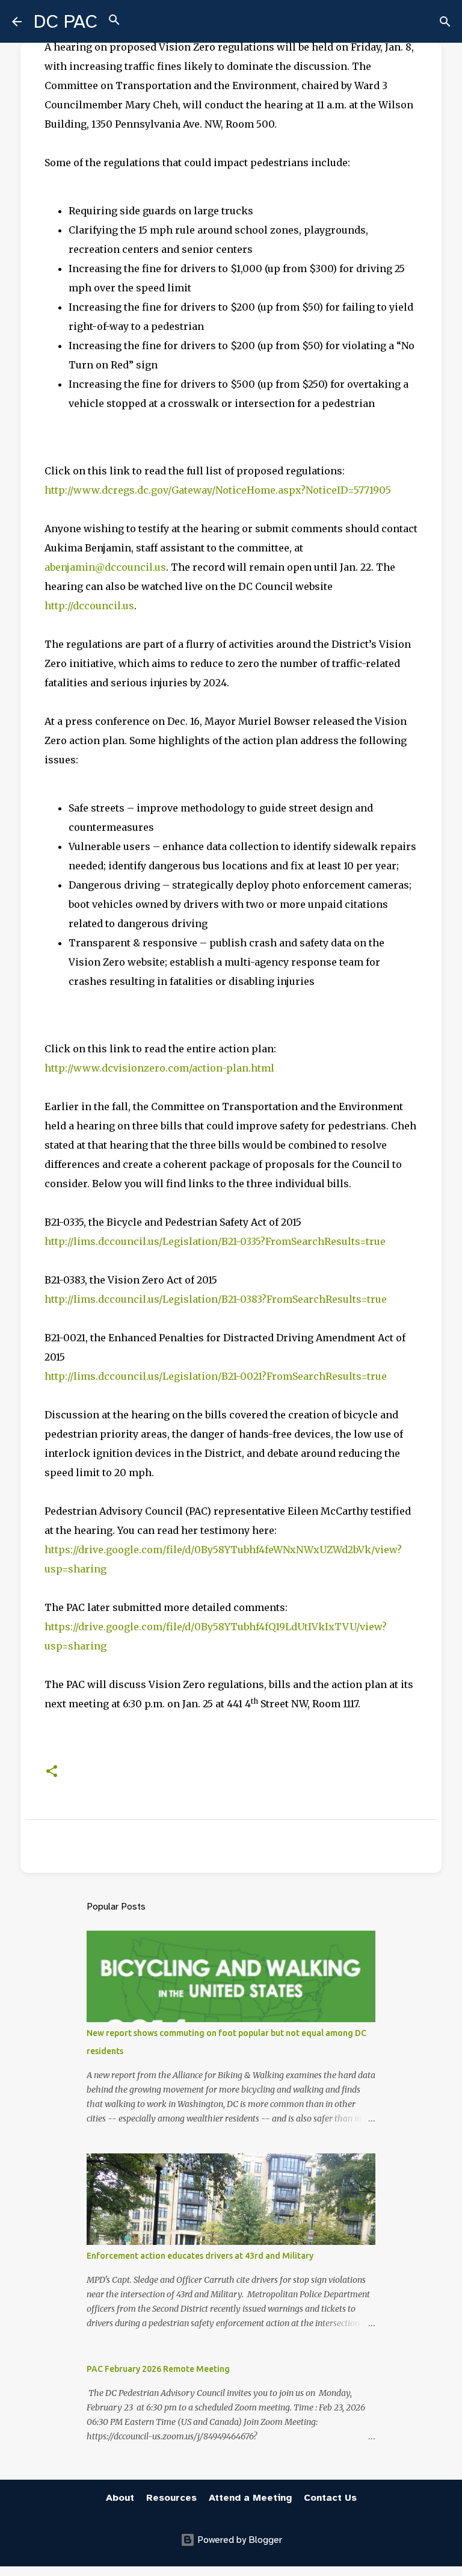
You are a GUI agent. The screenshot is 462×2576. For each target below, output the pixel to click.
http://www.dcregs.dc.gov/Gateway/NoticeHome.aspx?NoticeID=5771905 (218, 490)
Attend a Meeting (250, 2498)
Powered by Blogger (239, 2540)
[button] (52, 1772)
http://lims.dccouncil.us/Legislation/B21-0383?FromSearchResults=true (216, 1299)
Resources (171, 2498)
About (120, 2498)
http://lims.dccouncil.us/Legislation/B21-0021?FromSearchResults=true (216, 1376)
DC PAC (66, 21)
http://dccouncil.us (89, 606)
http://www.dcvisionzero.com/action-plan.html (159, 1068)
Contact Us (330, 2498)
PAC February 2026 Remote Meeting (158, 2369)
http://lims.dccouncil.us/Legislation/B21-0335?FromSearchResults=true (215, 1241)
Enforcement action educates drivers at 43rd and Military (200, 2256)
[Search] (114, 22)
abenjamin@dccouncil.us (105, 567)
